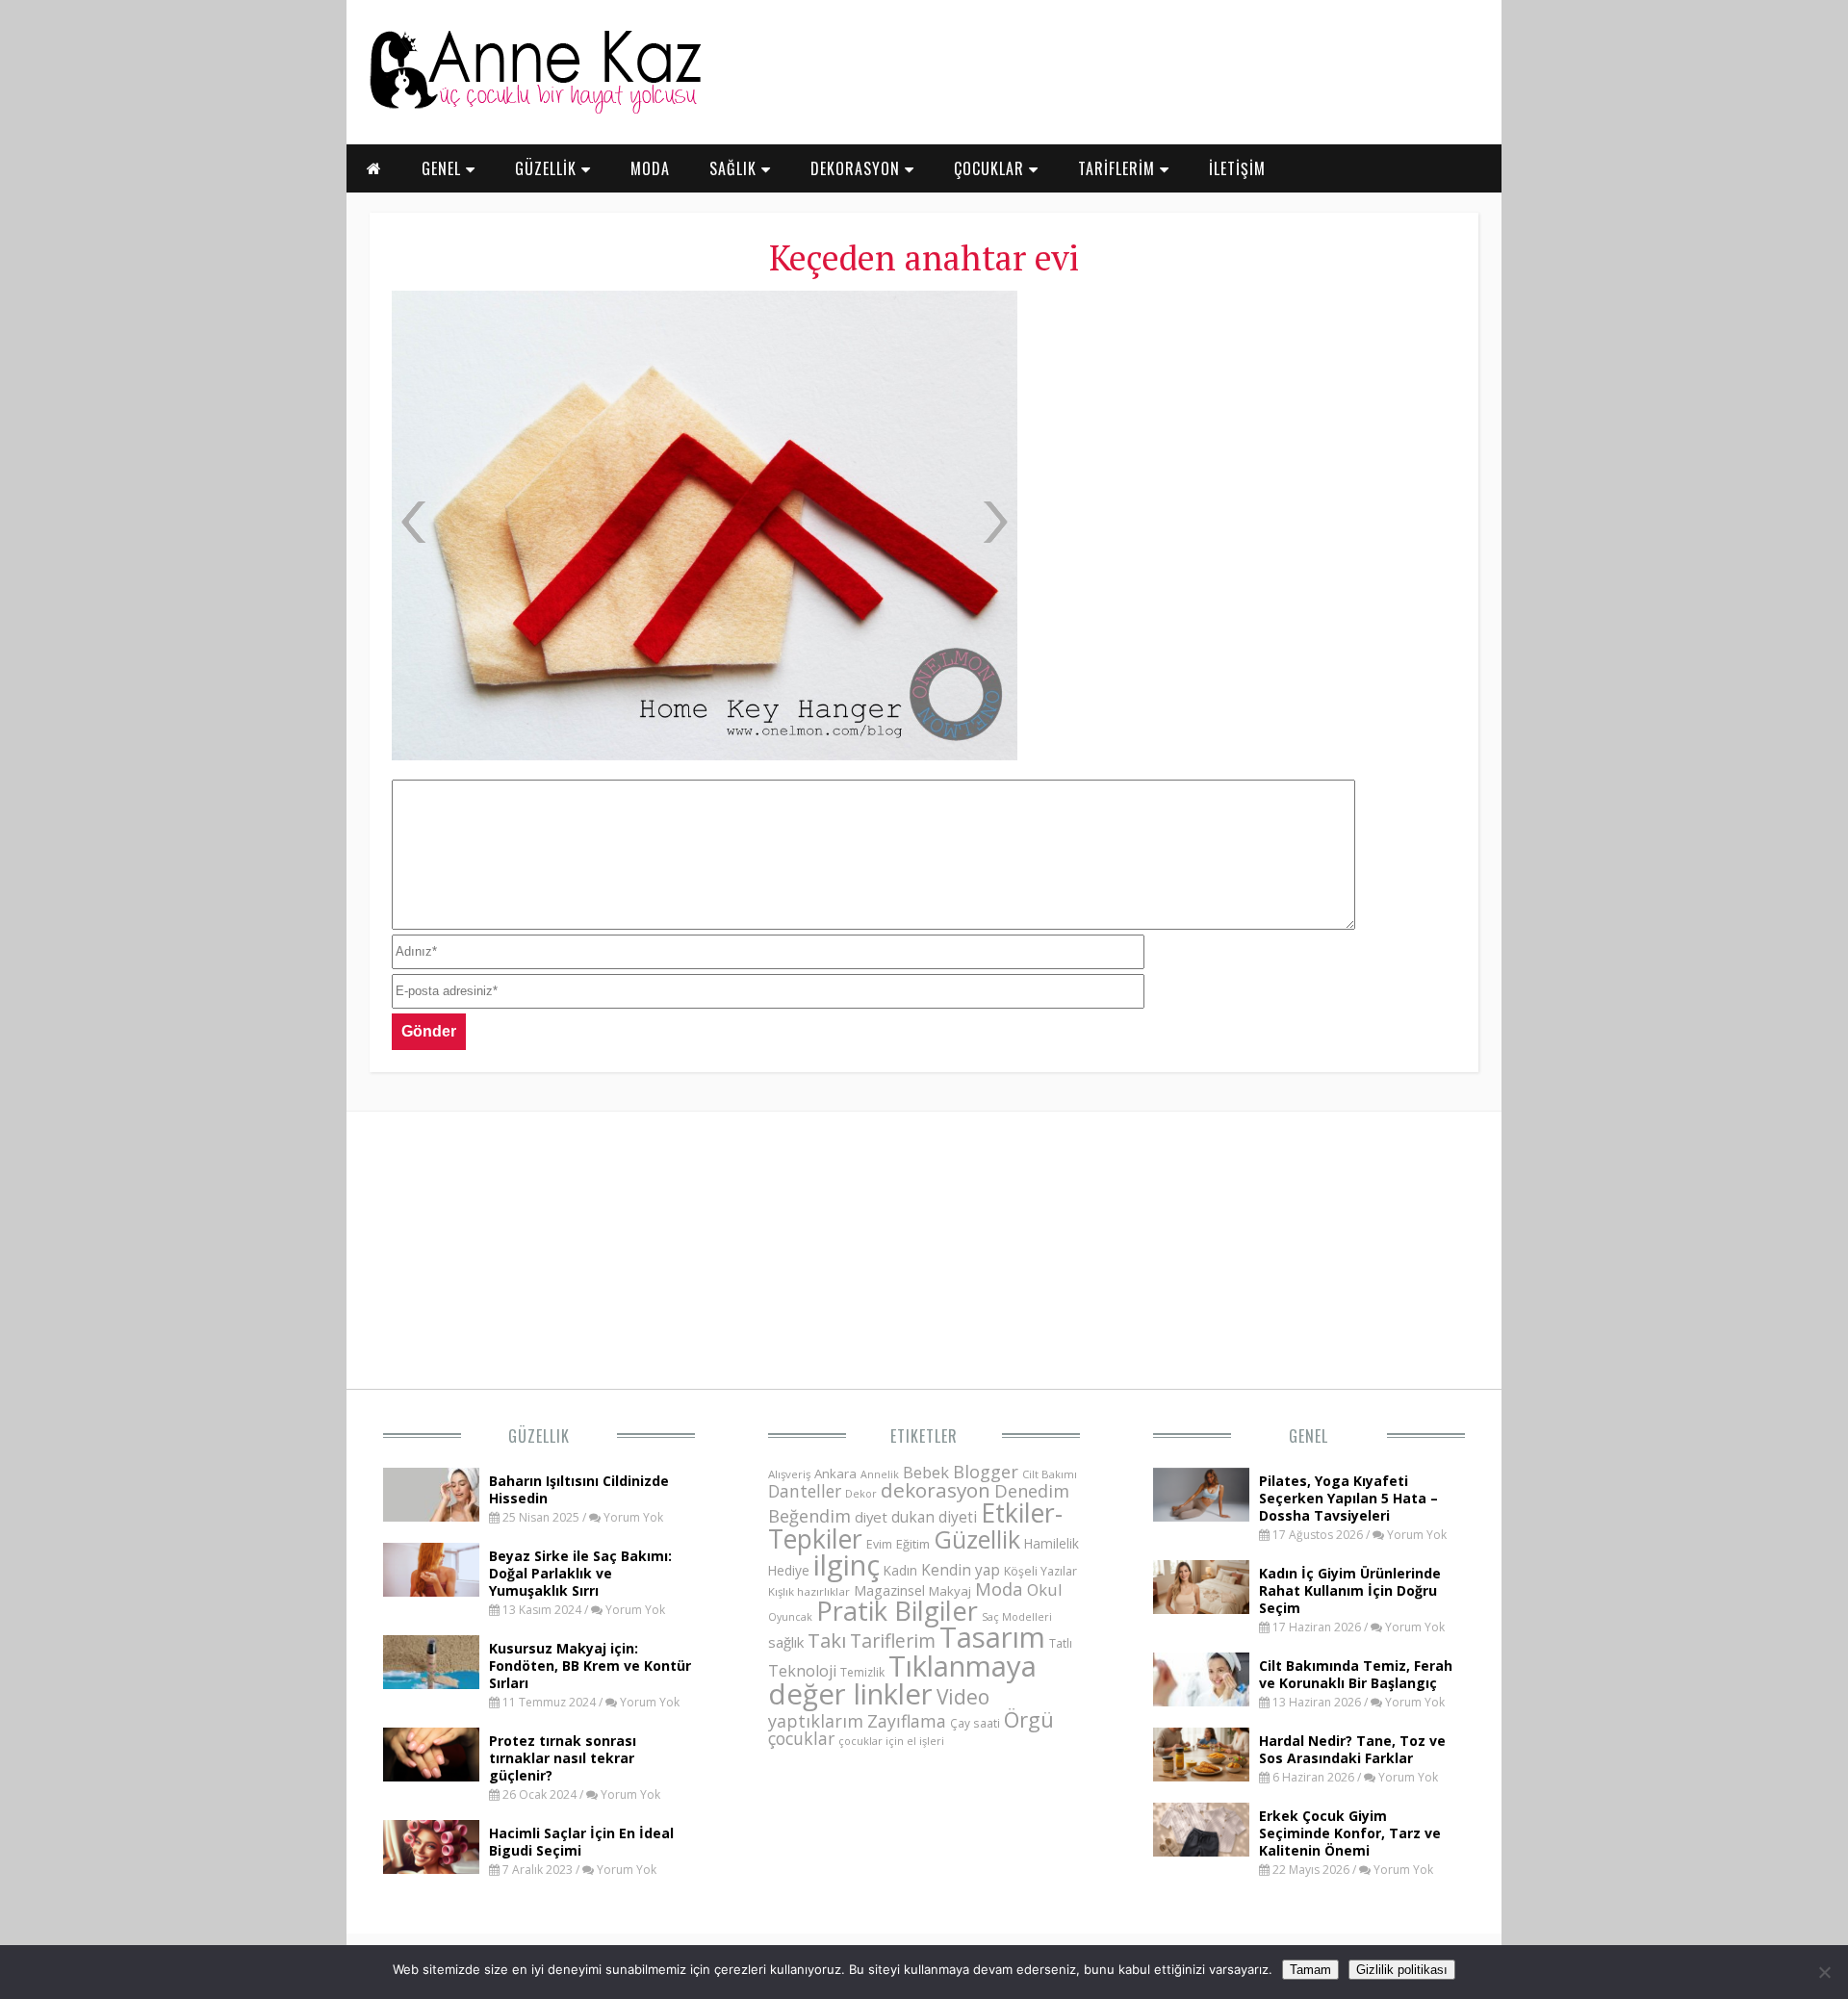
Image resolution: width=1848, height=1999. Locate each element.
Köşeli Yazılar (1040, 1571)
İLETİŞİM (1237, 168)
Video (963, 1697)
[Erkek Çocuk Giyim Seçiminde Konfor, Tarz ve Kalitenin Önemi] (1201, 1851)
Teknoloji (802, 1671)
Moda (999, 1589)
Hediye (789, 1570)
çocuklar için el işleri (891, 1741)
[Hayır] (1824, 1972)
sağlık (786, 1642)
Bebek (926, 1472)
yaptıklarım (816, 1721)
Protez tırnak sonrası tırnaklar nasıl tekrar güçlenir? (563, 1758)
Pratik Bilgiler (897, 1611)
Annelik (880, 1474)
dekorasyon (936, 1490)
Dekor (861, 1493)
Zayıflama (907, 1721)
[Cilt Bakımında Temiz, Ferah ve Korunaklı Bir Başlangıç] (1201, 1701)
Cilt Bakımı (1050, 1474)
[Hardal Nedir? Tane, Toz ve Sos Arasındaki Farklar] (1201, 1776)
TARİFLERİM (1119, 168)
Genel (1309, 1436)
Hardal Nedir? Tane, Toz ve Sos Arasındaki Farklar (1352, 1749)
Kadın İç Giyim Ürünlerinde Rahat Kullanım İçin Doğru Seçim (1350, 1590)
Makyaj (950, 1591)
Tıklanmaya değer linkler (902, 1680)
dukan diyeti (934, 1517)
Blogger (986, 1472)
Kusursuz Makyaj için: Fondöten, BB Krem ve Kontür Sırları (590, 1666)
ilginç (847, 1565)
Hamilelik (1052, 1543)
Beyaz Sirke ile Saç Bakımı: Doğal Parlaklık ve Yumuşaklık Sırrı (580, 1573)
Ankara (835, 1474)
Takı (827, 1640)
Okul (1045, 1589)
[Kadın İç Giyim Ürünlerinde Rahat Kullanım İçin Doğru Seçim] (1201, 1608)
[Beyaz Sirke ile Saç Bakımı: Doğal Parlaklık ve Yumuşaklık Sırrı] (431, 1591)
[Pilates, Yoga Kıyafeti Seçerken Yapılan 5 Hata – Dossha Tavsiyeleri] (1201, 1516)
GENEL (444, 168)
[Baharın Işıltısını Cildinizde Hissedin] (431, 1516)
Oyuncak (790, 1617)
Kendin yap (961, 1570)
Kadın (900, 1570)
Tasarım (992, 1637)
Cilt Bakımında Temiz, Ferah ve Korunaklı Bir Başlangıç (1356, 1674)
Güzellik (539, 1436)
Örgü (1029, 1719)
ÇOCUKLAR (991, 168)
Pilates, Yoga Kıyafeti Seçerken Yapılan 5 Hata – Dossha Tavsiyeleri (1348, 1498)
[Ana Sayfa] (534, 110)
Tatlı (1061, 1643)
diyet (871, 1517)
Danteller (805, 1491)
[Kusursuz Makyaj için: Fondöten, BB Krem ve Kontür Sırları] (431, 1683)
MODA (650, 168)
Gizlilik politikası (1402, 1970)
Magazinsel (889, 1590)
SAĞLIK (735, 168)
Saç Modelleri (1017, 1616)
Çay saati (975, 1723)
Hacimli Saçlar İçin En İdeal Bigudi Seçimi (581, 1842)
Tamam (1310, 1970)
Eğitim (913, 1544)
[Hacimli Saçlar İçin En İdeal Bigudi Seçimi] (431, 1868)
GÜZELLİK (548, 168)
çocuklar (801, 1738)
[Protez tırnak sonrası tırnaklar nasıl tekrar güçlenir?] (431, 1776)
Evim (879, 1544)
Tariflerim (893, 1640)
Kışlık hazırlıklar (809, 1591)
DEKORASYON (858, 168)
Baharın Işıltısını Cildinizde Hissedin (579, 1489)
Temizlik (862, 1672)
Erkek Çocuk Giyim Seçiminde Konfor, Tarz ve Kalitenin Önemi (1350, 1833)
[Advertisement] (1246, 433)
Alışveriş (789, 1474)
